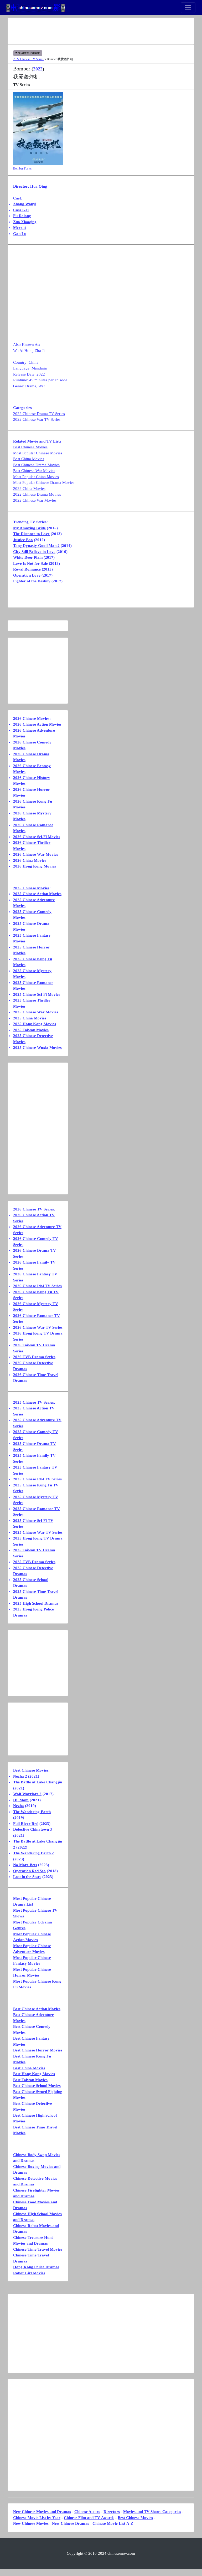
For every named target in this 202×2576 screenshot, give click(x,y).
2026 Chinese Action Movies (37, 724)
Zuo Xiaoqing (25, 222)
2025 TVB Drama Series (34, 1562)
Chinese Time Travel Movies (38, 2249)
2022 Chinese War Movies (35, 500)
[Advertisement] (101, 31)
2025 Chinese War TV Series (38, 1532)
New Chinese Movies (31, 2523)
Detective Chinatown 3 (33, 1829)
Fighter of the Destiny (32, 581)
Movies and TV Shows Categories (152, 2512)
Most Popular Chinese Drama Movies (44, 483)
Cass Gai (21, 210)
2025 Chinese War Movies (36, 1012)
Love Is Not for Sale (30, 563)
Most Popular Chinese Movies (38, 453)
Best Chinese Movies (30, 447)
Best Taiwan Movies (30, 2080)
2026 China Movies (30, 860)
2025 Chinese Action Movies (37, 894)
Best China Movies (29, 459)
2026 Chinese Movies (31, 719)
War (42, 386)
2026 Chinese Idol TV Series (37, 1286)
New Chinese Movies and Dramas (42, 2512)
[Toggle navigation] (188, 8)
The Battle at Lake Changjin (38, 1782)
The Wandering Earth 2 (33, 1853)
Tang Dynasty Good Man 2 (36, 546)
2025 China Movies (30, 1018)
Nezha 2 (20, 1776)
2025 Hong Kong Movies (35, 1024)
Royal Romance (27, 569)
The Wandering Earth (32, 1812)
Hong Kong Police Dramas (36, 2267)
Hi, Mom (21, 1800)
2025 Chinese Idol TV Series (37, 1479)
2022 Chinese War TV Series (37, 419)
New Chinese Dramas (71, 2523)
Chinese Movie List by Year (37, 2518)
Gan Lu (20, 234)
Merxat (20, 228)
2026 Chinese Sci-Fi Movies (37, 837)
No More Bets (25, 1865)
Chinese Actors (87, 2512)
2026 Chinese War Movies (36, 854)
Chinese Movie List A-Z (113, 2523)
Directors (112, 2512)
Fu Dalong (22, 216)
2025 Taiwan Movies (31, 1030)
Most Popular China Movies (36, 477)
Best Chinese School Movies (37, 2086)
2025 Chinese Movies (31, 888)
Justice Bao (23, 540)
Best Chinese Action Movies (37, 2009)
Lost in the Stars (27, 1877)
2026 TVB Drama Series (34, 1357)
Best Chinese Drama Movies (36, 465)
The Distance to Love (31, 534)
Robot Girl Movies (29, 2273)
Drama (31, 386)
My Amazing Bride (29, 528)
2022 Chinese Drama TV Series (39, 414)
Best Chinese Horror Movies (38, 2050)
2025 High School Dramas (36, 1603)
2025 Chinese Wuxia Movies (37, 1048)
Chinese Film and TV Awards (89, 2518)
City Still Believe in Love (34, 552)
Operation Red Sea (29, 1871)
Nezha (19, 1806)
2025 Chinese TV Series (33, 1402)
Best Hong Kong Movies (34, 2074)
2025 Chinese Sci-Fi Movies (37, 994)
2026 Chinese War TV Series (38, 1327)
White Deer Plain (28, 557)
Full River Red (26, 1824)
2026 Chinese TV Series (33, 1209)
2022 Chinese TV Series (28, 59)
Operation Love (27, 575)
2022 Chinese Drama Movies (37, 494)
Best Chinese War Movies (34, 471)
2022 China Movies (29, 489)
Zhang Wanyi (25, 204)
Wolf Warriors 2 (27, 1794)
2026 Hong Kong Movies (35, 866)
